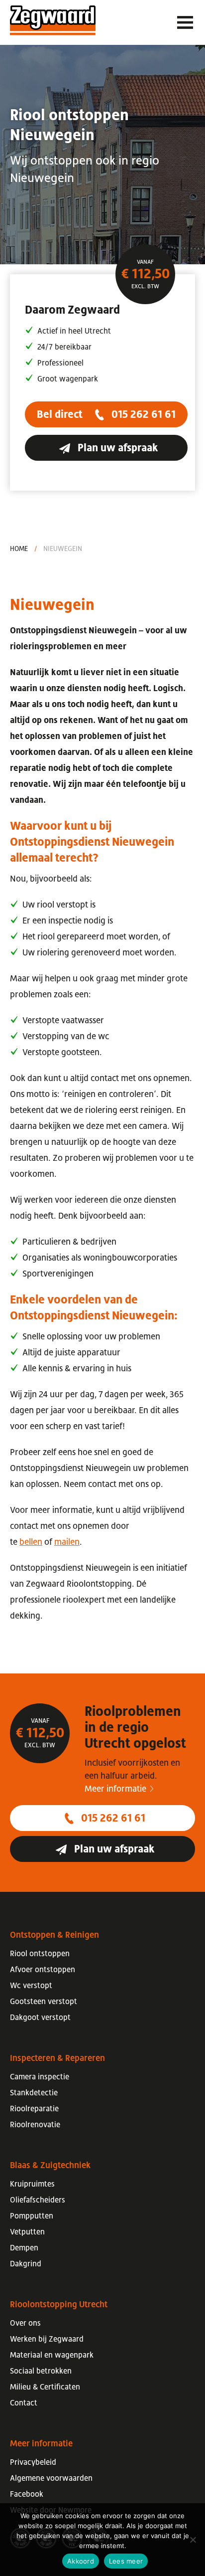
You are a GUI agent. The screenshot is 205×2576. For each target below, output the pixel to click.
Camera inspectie (40, 2076)
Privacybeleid (33, 2462)
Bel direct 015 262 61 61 (106, 414)
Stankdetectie (34, 2092)
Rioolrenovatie (35, 2124)
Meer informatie (115, 1789)
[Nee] (193, 2540)
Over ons (25, 2323)
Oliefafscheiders (38, 2200)
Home (19, 549)
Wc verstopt (31, 1985)
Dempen (24, 2247)
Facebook (27, 2494)
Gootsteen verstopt (44, 2001)
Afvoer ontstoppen (43, 1969)
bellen (31, 1542)
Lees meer (126, 2561)
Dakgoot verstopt (40, 2017)
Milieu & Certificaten (45, 2387)
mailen (67, 1542)
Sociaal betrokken (41, 2371)
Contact (24, 2402)
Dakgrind (26, 2263)
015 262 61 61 (112, 1818)
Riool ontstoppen (40, 1953)
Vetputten (27, 2231)
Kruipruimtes (32, 2184)
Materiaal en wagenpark (52, 2355)
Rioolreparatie (34, 2108)
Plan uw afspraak (117, 448)
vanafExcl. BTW (145, 274)
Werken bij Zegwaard (47, 2339)
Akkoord (81, 2561)
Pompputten (32, 2215)
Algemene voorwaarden (51, 2478)
